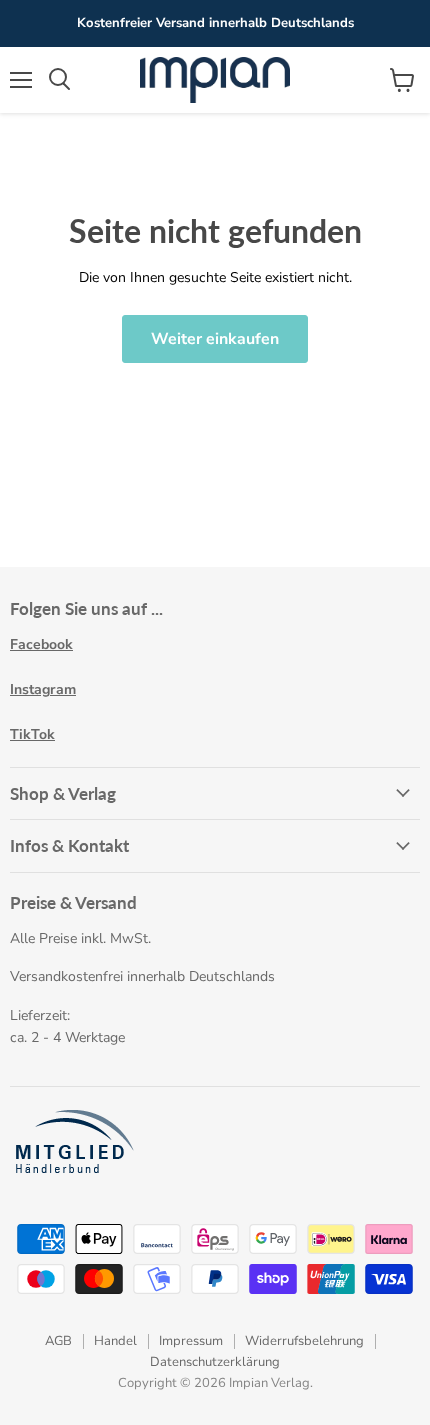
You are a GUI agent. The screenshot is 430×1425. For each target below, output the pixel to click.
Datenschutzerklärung (215, 1362)
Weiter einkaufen (215, 339)
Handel (115, 1341)
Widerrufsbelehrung (304, 1341)
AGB (58, 1341)
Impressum (191, 1341)
